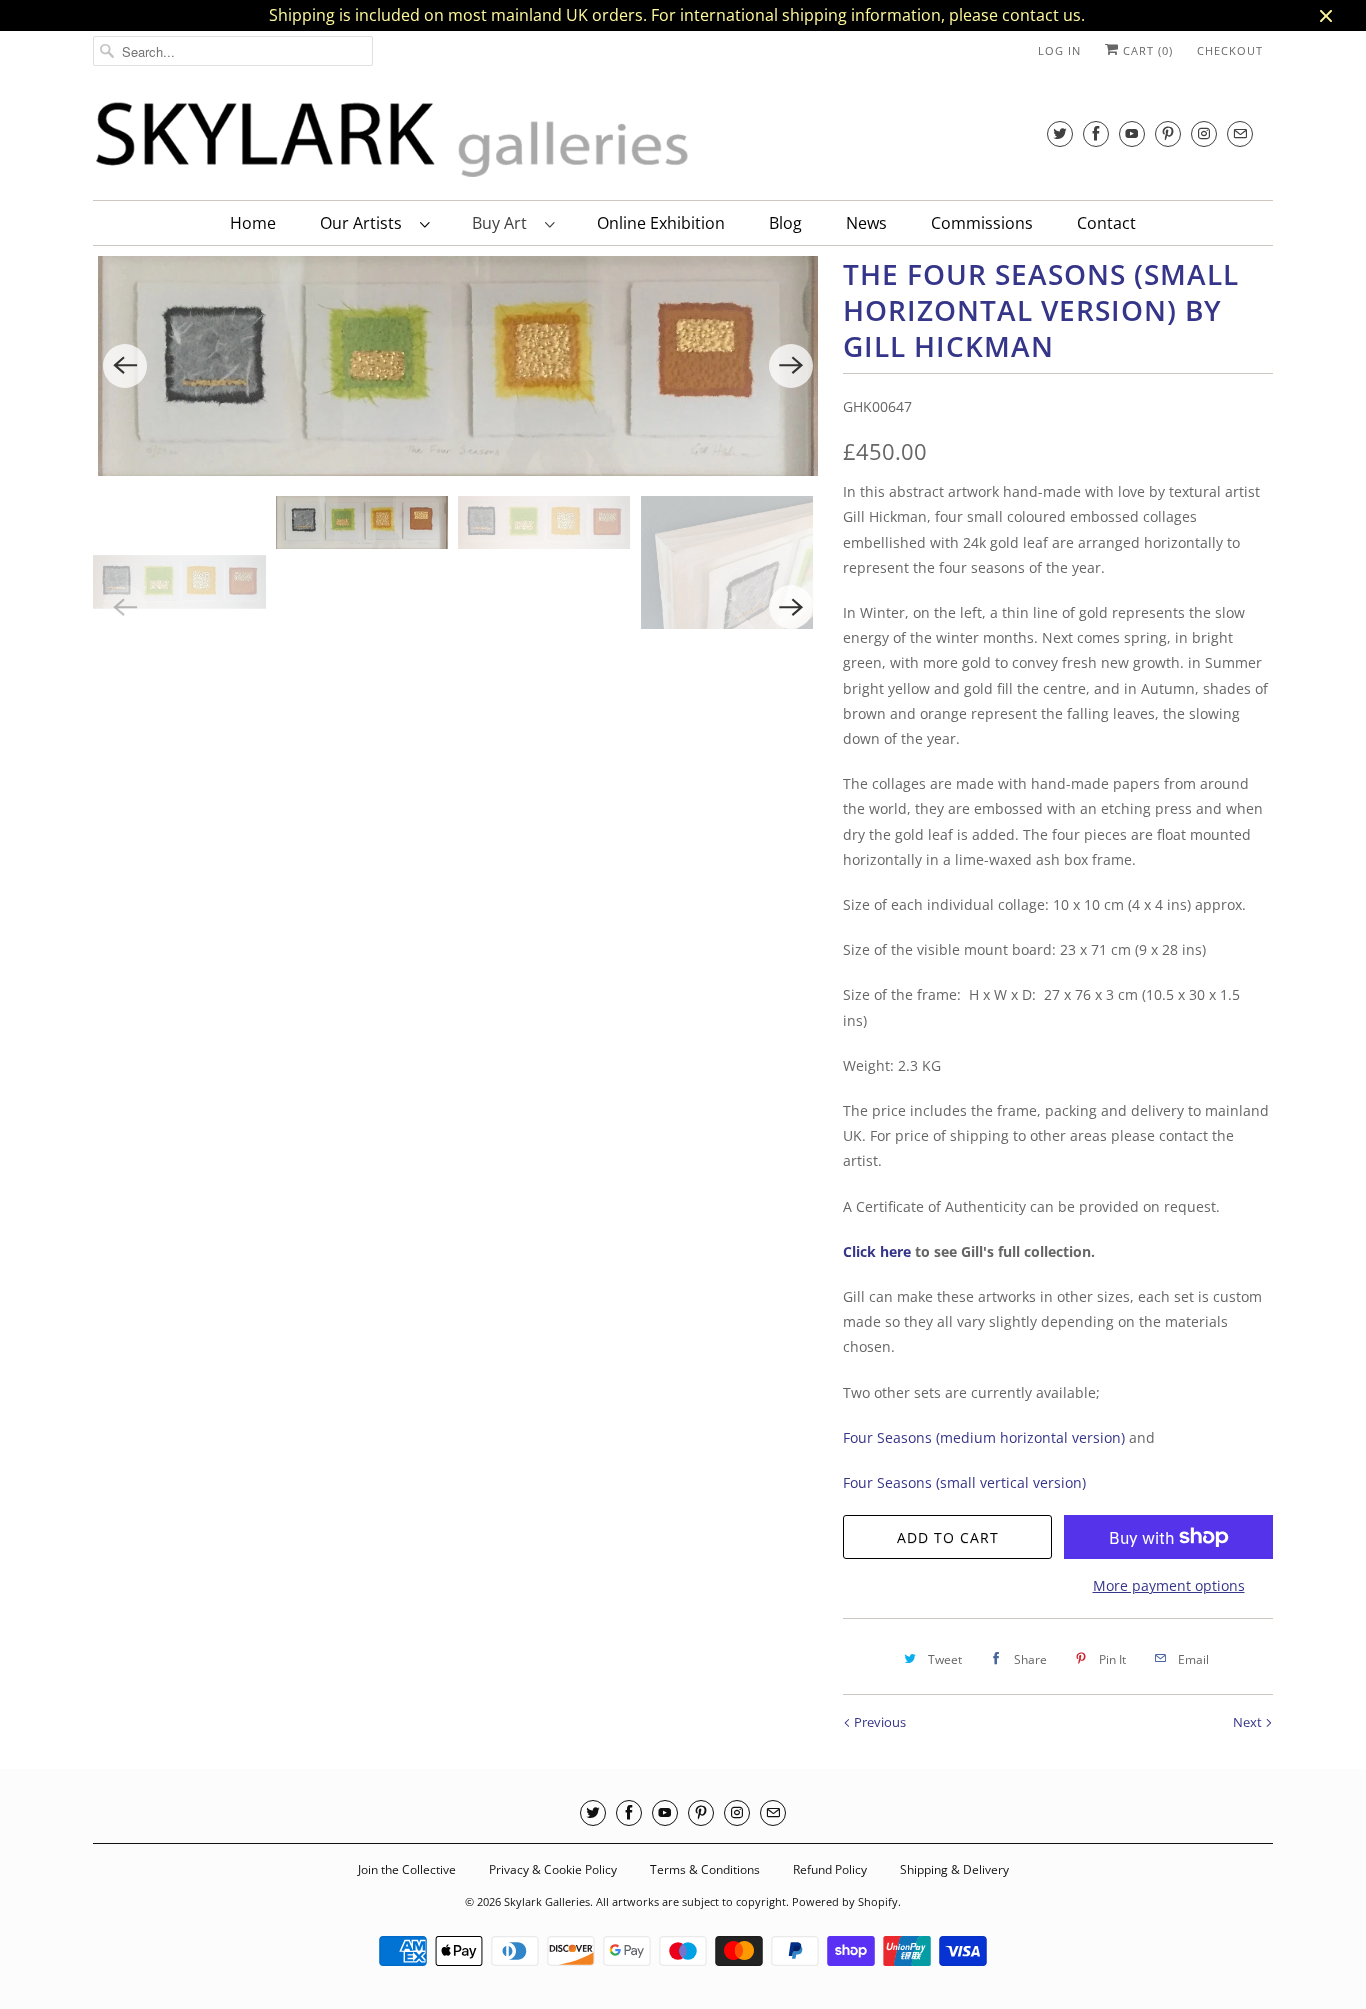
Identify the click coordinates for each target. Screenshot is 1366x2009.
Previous (878, 1722)
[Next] (791, 366)
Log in (1059, 50)
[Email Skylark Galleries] (1240, 133)
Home (253, 223)
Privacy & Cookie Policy (553, 1869)
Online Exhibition (661, 223)
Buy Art (503, 223)
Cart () (1146, 50)
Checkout (1230, 50)
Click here (877, 1251)
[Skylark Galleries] (393, 140)
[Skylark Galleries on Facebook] (1096, 133)
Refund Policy (830, 1869)
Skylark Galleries (547, 1901)
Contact (1106, 223)
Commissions (982, 223)
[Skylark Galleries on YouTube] (1132, 133)
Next (1249, 1722)
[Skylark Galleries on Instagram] (1204, 133)
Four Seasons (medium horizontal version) (984, 1437)
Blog (785, 223)
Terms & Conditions (705, 1869)
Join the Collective (407, 1869)
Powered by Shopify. (846, 1901)
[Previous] (125, 366)
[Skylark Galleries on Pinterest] (1168, 133)
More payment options (1169, 1585)
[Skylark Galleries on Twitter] (1060, 133)
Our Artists (365, 223)
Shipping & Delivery (954, 1869)
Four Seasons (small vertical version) (966, 1482)
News (866, 223)
